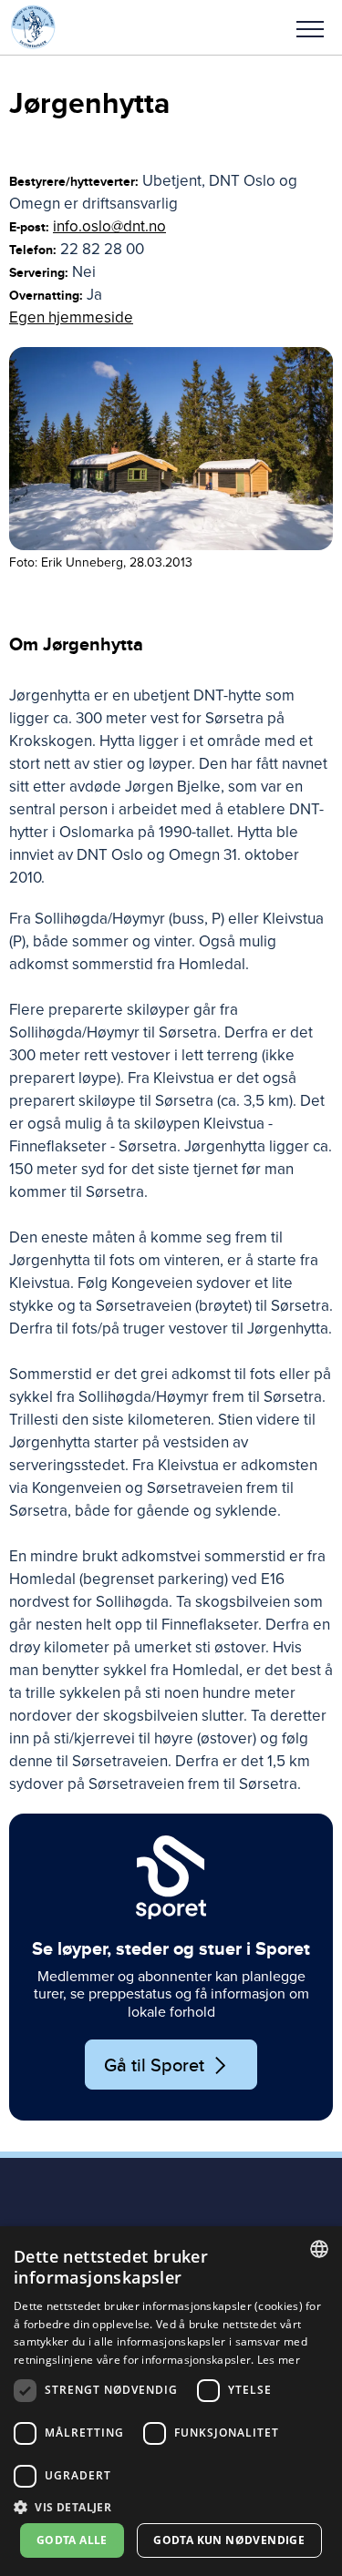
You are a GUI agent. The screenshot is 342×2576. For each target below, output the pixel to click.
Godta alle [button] (72, 2540)
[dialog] (171, 2401)
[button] (310, 27)
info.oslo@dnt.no (109, 226)
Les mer (279, 2360)
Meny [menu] (310, 27)
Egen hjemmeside (71, 317)
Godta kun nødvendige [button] (229, 2540)
